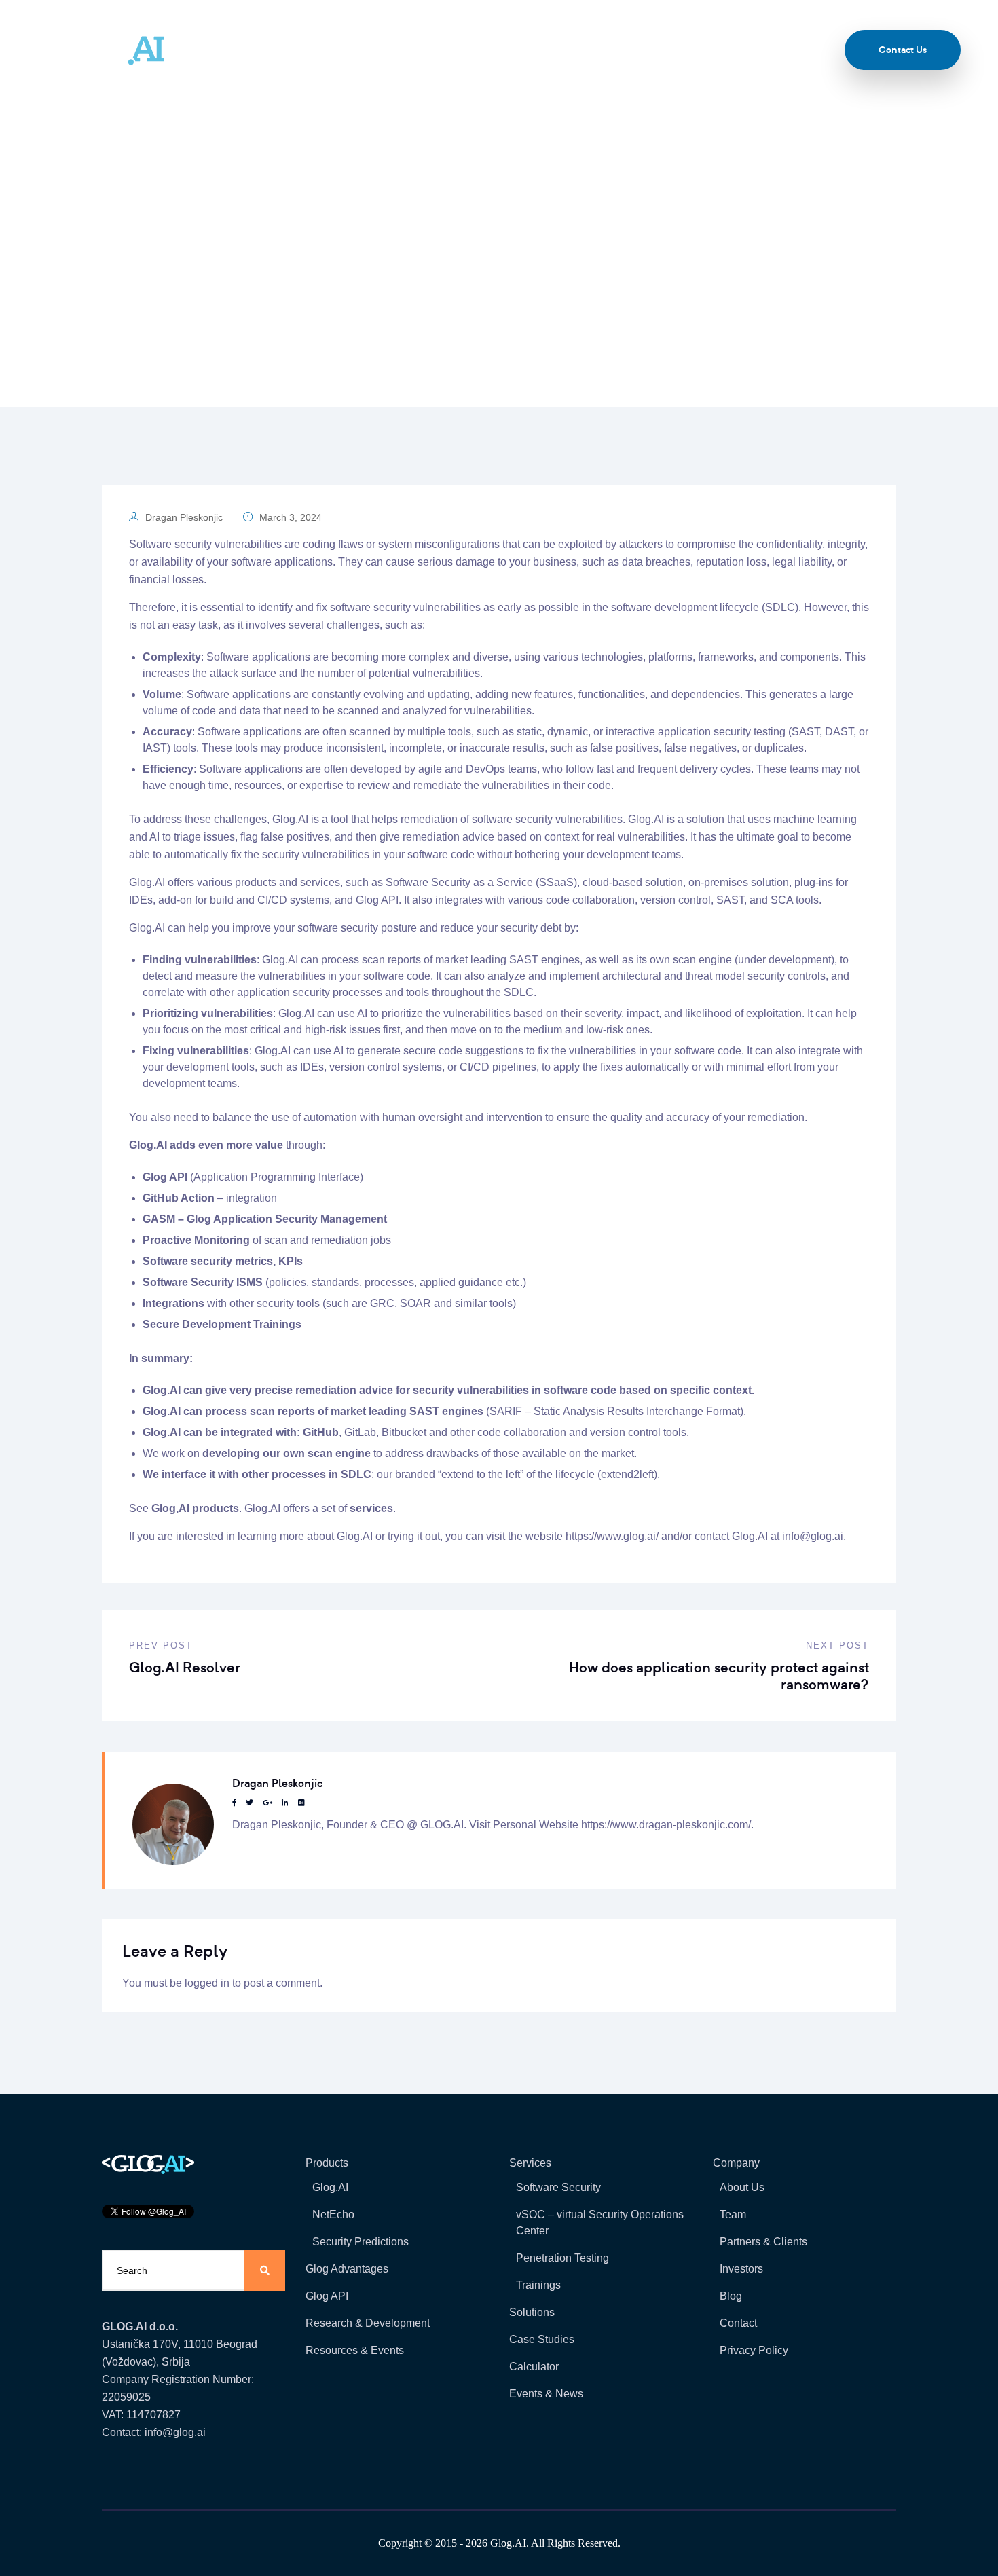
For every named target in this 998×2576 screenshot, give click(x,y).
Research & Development (368, 2323)
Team (566, 50)
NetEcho (333, 2214)
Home (251, 281)
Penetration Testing (562, 2258)
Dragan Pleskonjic (184, 517)
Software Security (558, 2187)
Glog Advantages (347, 2269)
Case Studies (542, 2339)
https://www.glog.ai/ (612, 1536)
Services (340, 50)
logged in (207, 1983)
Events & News (546, 2394)
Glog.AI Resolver (185, 1667)
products (256, 882)
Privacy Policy (754, 2350)
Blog (757, 50)
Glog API (165, 1177)
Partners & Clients (763, 2242)
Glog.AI (330, 2187)
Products (266, 50)
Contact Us (903, 50)
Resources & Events (662, 50)
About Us (742, 2187)
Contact (738, 2323)
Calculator (534, 2367)
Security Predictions (361, 2242)
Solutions (417, 50)
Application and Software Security (356, 281)
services (320, 882)
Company (496, 50)
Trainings (538, 2285)
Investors (741, 2269)
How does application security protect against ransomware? (719, 1676)
